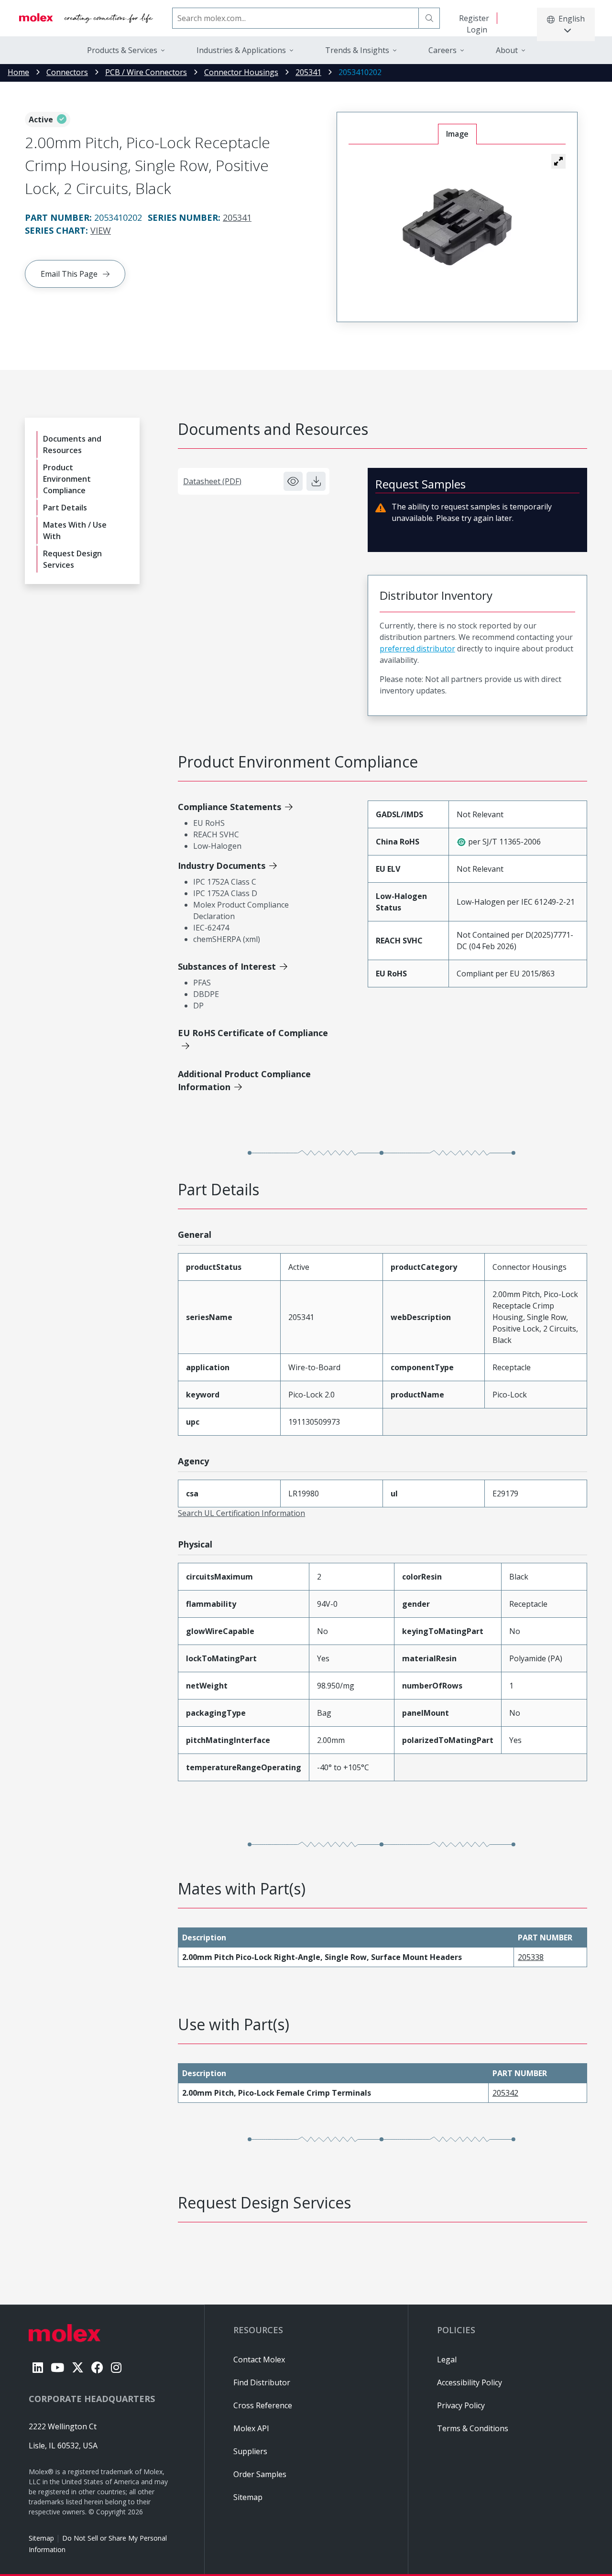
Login (477, 30)
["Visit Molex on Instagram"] (116, 2367)
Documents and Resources (72, 444)
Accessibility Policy (470, 2382)
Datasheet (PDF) (212, 481)
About (507, 50)
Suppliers (250, 2451)
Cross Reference (263, 2405)
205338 (531, 1957)
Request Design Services (72, 559)
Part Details (65, 508)
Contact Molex (259, 2360)
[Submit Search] (429, 18)
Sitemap (41, 2538)
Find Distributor (262, 2382)
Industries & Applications (241, 50)
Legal (447, 2360)
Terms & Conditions (473, 2428)
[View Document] (293, 481)
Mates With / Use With (75, 530)
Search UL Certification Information (241, 1513)
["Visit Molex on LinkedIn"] (38, 2367)
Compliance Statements (229, 807)
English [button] (572, 19)
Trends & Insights (357, 50)
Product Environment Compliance (67, 479)
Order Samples (260, 2474)
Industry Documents (222, 866)
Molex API (251, 2428)
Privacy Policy (461, 2405)
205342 (505, 2093)
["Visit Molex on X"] (78, 2367)
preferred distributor (417, 649)
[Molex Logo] (86, 18)
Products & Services (122, 50)
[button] (558, 161)
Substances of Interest (227, 966)
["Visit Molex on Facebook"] (97, 2367)
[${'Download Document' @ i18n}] (316, 481)
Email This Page (69, 274)
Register (474, 18)
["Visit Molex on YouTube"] (57, 2367)
